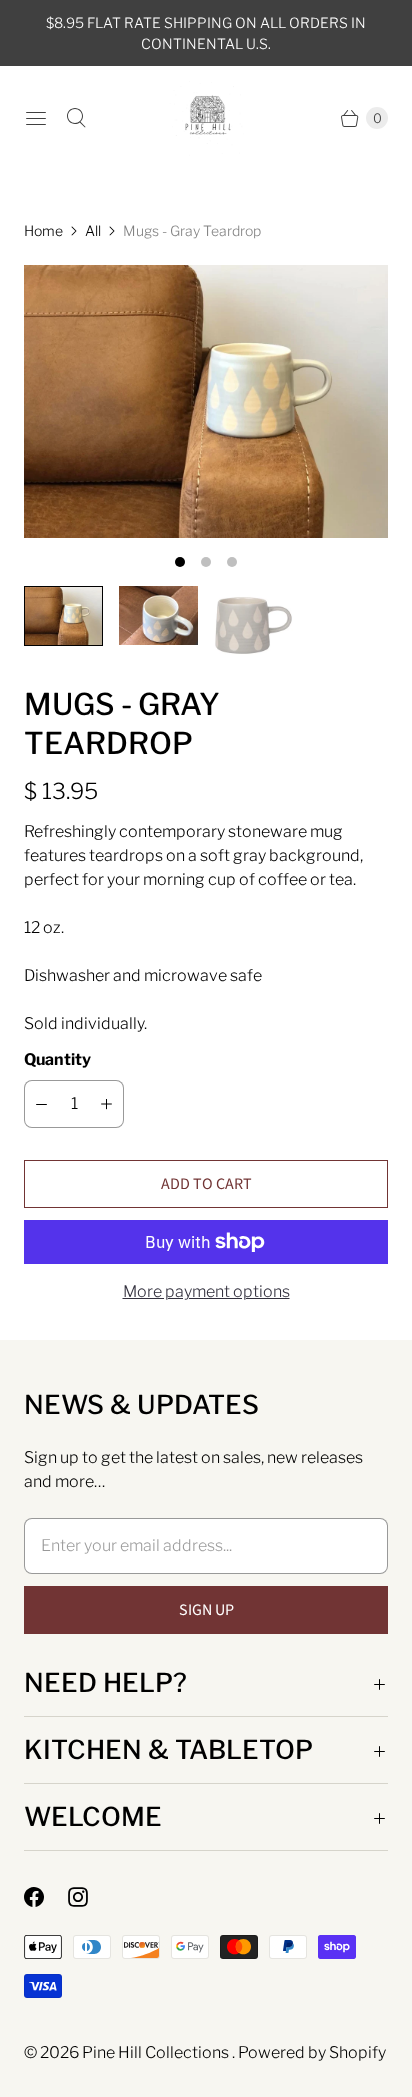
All (93, 230)
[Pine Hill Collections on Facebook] (46, 1897)
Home (43, 230)
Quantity (57, 1059)
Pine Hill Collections (157, 2052)
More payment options (206, 1291)
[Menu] (36, 118)
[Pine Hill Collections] (206, 118)
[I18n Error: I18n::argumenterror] (63, 616)
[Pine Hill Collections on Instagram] (90, 1897)
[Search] (76, 118)
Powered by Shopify (312, 2052)
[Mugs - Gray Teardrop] (206, 401)
